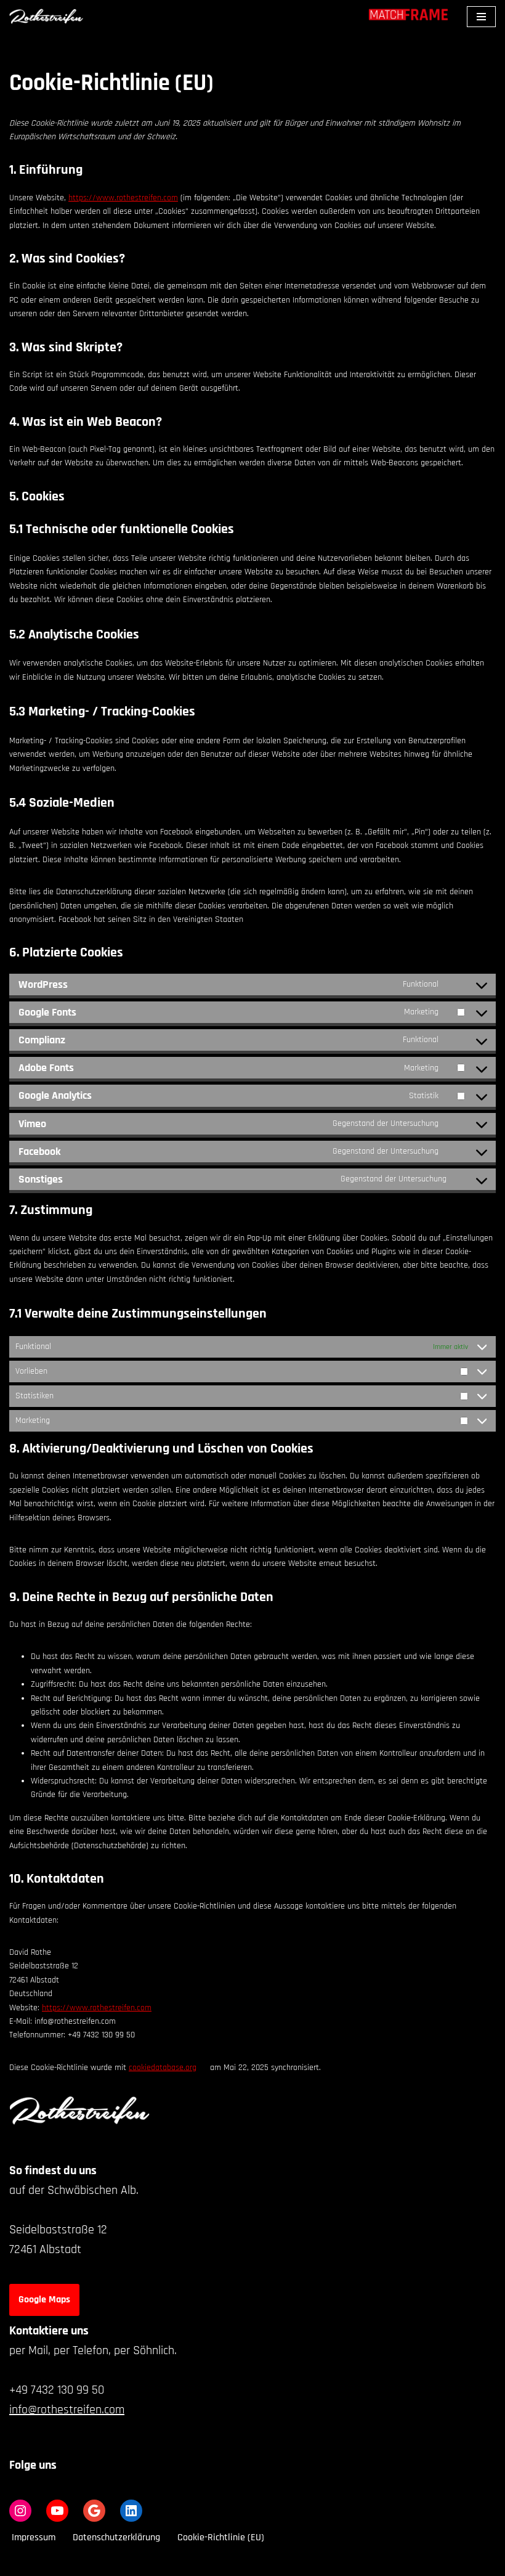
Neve (196, 2563)
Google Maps (44, 2300)
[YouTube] (57, 2511)
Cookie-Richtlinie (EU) (221, 2537)
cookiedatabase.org (163, 2068)
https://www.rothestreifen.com (123, 198)
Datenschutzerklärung (116, 2537)
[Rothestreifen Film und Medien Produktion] (46, 16)
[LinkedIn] (131, 2511)
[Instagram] (20, 2511)
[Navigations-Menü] (481, 17)
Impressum (34, 2537)
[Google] (94, 2511)
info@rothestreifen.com (67, 2410)
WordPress (298, 2563)
